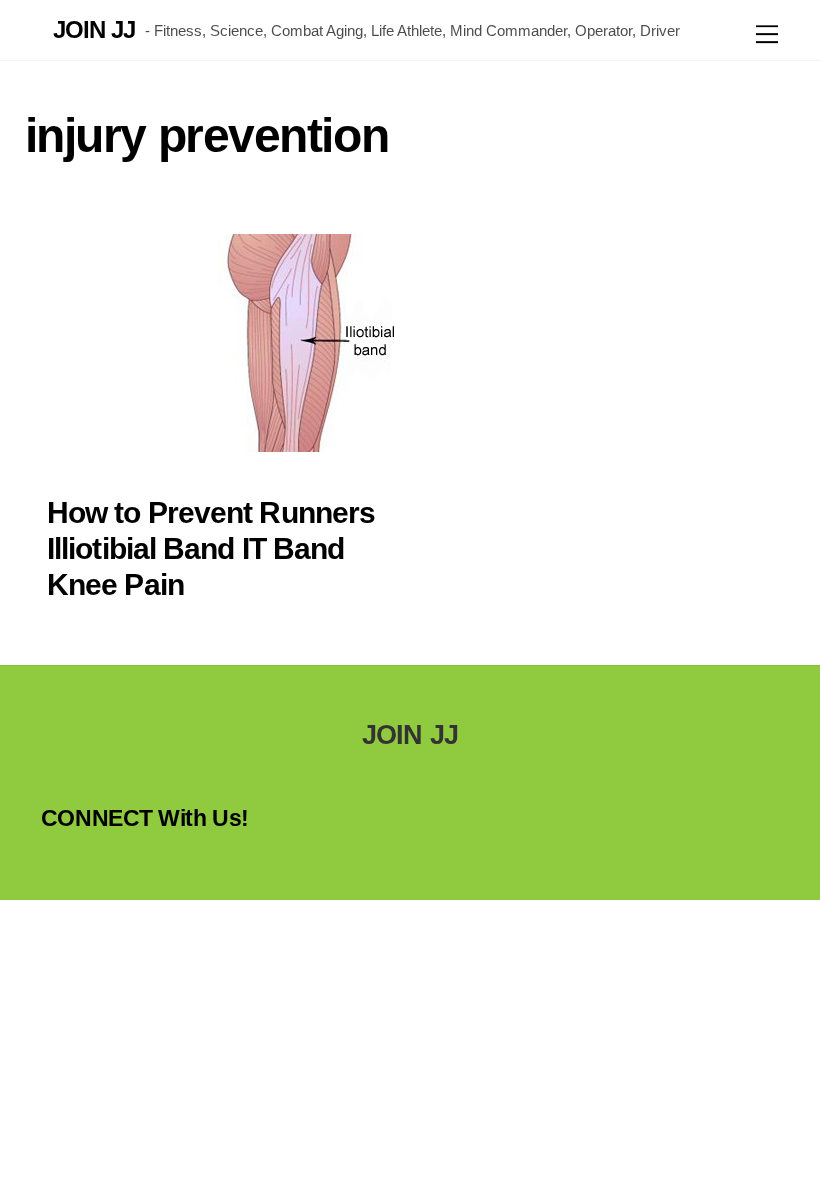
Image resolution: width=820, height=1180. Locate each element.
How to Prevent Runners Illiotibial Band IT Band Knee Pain (211, 548)
